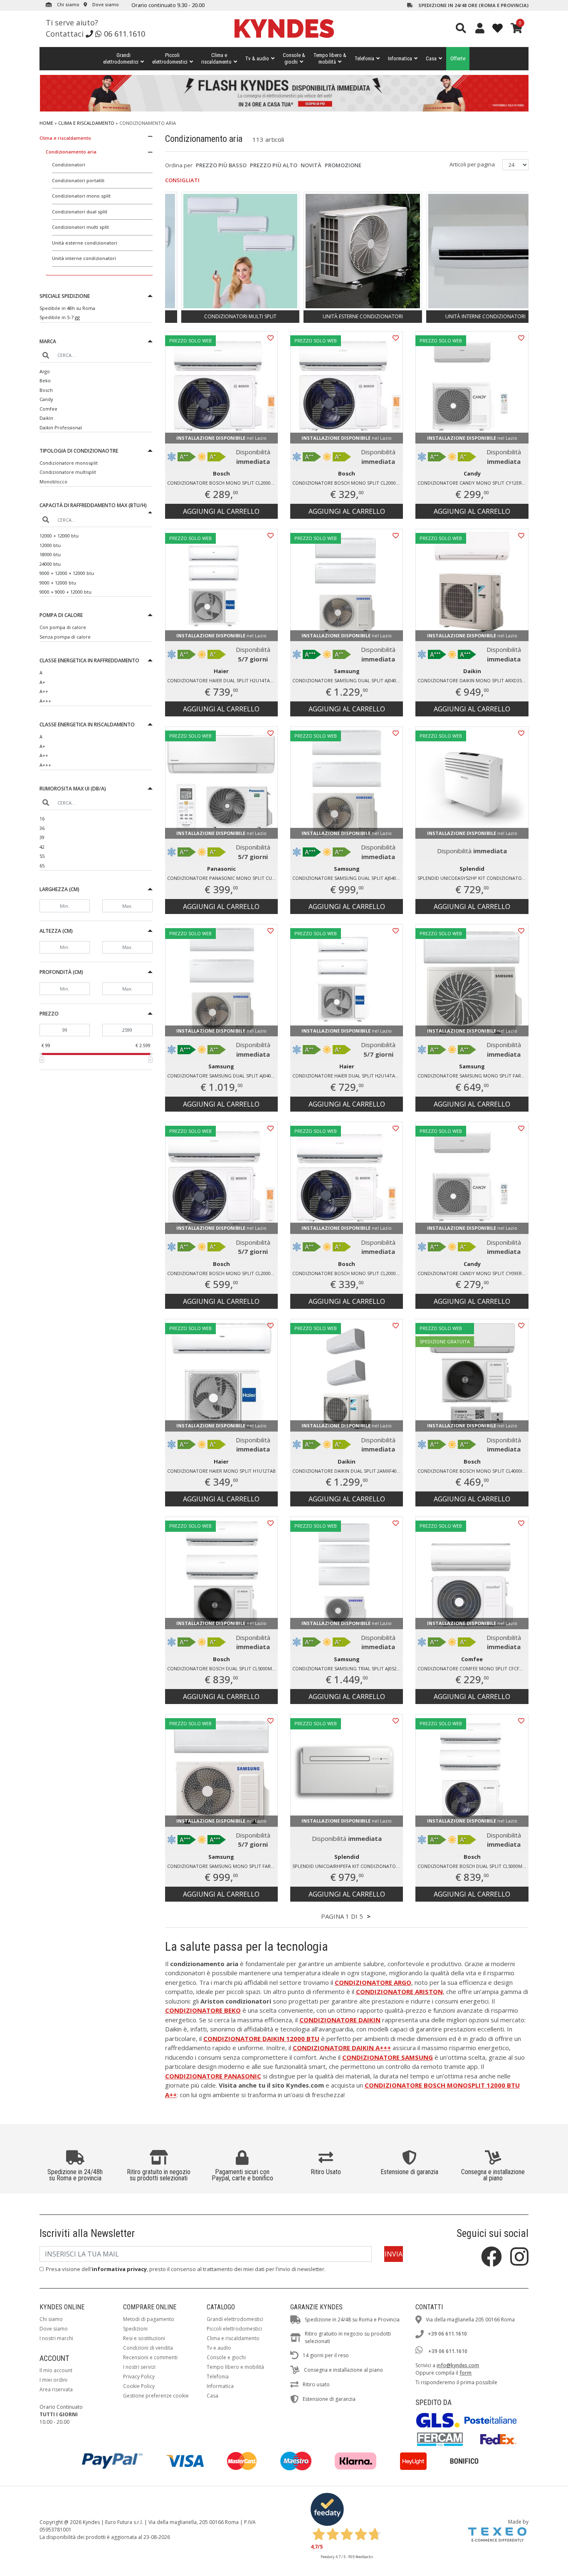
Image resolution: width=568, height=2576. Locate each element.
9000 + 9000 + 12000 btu (65, 592)
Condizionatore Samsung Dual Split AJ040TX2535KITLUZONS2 (222, 1076)
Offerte (458, 58)
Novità (311, 165)
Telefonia (364, 58)
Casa (431, 58)
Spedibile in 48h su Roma (67, 308)
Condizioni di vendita (148, 2348)
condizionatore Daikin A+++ (342, 2048)
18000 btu (50, 554)
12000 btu (50, 545)
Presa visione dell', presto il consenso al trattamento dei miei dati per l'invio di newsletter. (186, 2269)
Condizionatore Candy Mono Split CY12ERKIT (473, 483)
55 (42, 856)
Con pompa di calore (63, 627)
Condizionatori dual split (80, 212)
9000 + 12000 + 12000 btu (67, 573)
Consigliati (182, 180)
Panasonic (221, 869)
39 (42, 837)
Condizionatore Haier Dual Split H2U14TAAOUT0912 (222, 680)
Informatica (400, 58)
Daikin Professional (61, 427)
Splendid (472, 869)
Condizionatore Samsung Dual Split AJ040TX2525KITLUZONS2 (348, 878)
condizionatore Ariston (399, 1991)
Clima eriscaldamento (216, 58)
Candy (46, 399)
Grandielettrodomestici (121, 58)
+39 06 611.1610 (447, 2334)
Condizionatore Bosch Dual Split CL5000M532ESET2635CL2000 (473, 1866)
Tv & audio (257, 58)
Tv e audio (219, 2348)
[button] (96, 297)
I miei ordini (53, 2380)
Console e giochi (226, 2357)
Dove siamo (105, 4)
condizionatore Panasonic (213, 2076)
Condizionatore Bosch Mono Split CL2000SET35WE (348, 483)
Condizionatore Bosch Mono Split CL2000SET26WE (222, 483)
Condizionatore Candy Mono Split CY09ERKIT (473, 1273)
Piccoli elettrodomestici (234, 2329)
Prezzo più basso (221, 165)
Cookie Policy (139, 2386)
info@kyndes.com (458, 2365)
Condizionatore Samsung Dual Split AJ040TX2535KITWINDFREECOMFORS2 (348, 680)
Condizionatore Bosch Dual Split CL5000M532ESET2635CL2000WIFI (222, 1668)
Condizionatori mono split (81, 196)
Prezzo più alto (274, 165)
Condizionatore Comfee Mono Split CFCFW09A (473, 1668)
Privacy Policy (139, 2377)
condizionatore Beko (203, 2010)
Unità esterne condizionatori (85, 243)
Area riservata (56, 2389)
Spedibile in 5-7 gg (60, 317)
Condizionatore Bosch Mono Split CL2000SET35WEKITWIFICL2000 (348, 1273)
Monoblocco (53, 482)
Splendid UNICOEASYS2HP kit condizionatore (472, 878)
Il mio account (56, 2370)
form (466, 2373)
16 (42, 819)
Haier (221, 671)
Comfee (48, 409)
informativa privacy (119, 2269)
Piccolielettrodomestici (170, 58)
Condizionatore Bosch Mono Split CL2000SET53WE (222, 1273)
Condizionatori (69, 165)
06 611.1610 (125, 34)
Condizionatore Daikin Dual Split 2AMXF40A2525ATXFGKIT (348, 1471)
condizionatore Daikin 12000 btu (261, 2039)
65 (42, 866)
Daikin (46, 418)
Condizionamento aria (71, 152)
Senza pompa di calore (65, 637)
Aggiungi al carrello (221, 511)
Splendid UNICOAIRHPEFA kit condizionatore (347, 1866)
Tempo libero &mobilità (330, 58)
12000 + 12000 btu (59, 536)
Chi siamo (68, 4)
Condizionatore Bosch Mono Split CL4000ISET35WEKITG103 (473, 1471)
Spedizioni (135, 2329)
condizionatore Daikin (340, 2020)
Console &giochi (294, 58)
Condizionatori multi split (80, 227)
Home (46, 123)
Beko (45, 380)
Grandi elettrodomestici (235, 2319)
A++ (44, 691)
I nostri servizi (139, 2367)
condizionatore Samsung (388, 2057)
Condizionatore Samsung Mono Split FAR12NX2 (473, 1076)
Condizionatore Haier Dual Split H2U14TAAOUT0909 (348, 1076)
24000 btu (50, 564)
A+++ (45, 701)
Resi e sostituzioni (144, 2338)
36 (42, 828)
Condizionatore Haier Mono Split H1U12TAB (221, 1471)
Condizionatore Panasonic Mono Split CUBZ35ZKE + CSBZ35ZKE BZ (222, 878)
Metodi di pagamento (149, 2319)
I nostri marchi (56, 2338)
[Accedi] (480, 28)
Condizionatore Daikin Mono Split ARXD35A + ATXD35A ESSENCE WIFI (473, 680)
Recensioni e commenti (150, 2357)
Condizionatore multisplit (68, 472)
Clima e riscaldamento (86, 123)
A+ (42, 682)
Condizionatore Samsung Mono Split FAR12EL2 (222, 1866)
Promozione (343, 165)
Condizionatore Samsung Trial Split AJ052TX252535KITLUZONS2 (348, 1668)
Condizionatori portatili (78, 180)
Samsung (347, 671)
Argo (45, 371)
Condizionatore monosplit (69, 463)
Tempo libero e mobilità (235, 2367)
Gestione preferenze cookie (156, 2396)
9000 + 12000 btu (58, 583)
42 (42, 847)
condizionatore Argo (373, 1982)
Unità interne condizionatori (84, 258)
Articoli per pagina (473, 164)
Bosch (46, 390)
